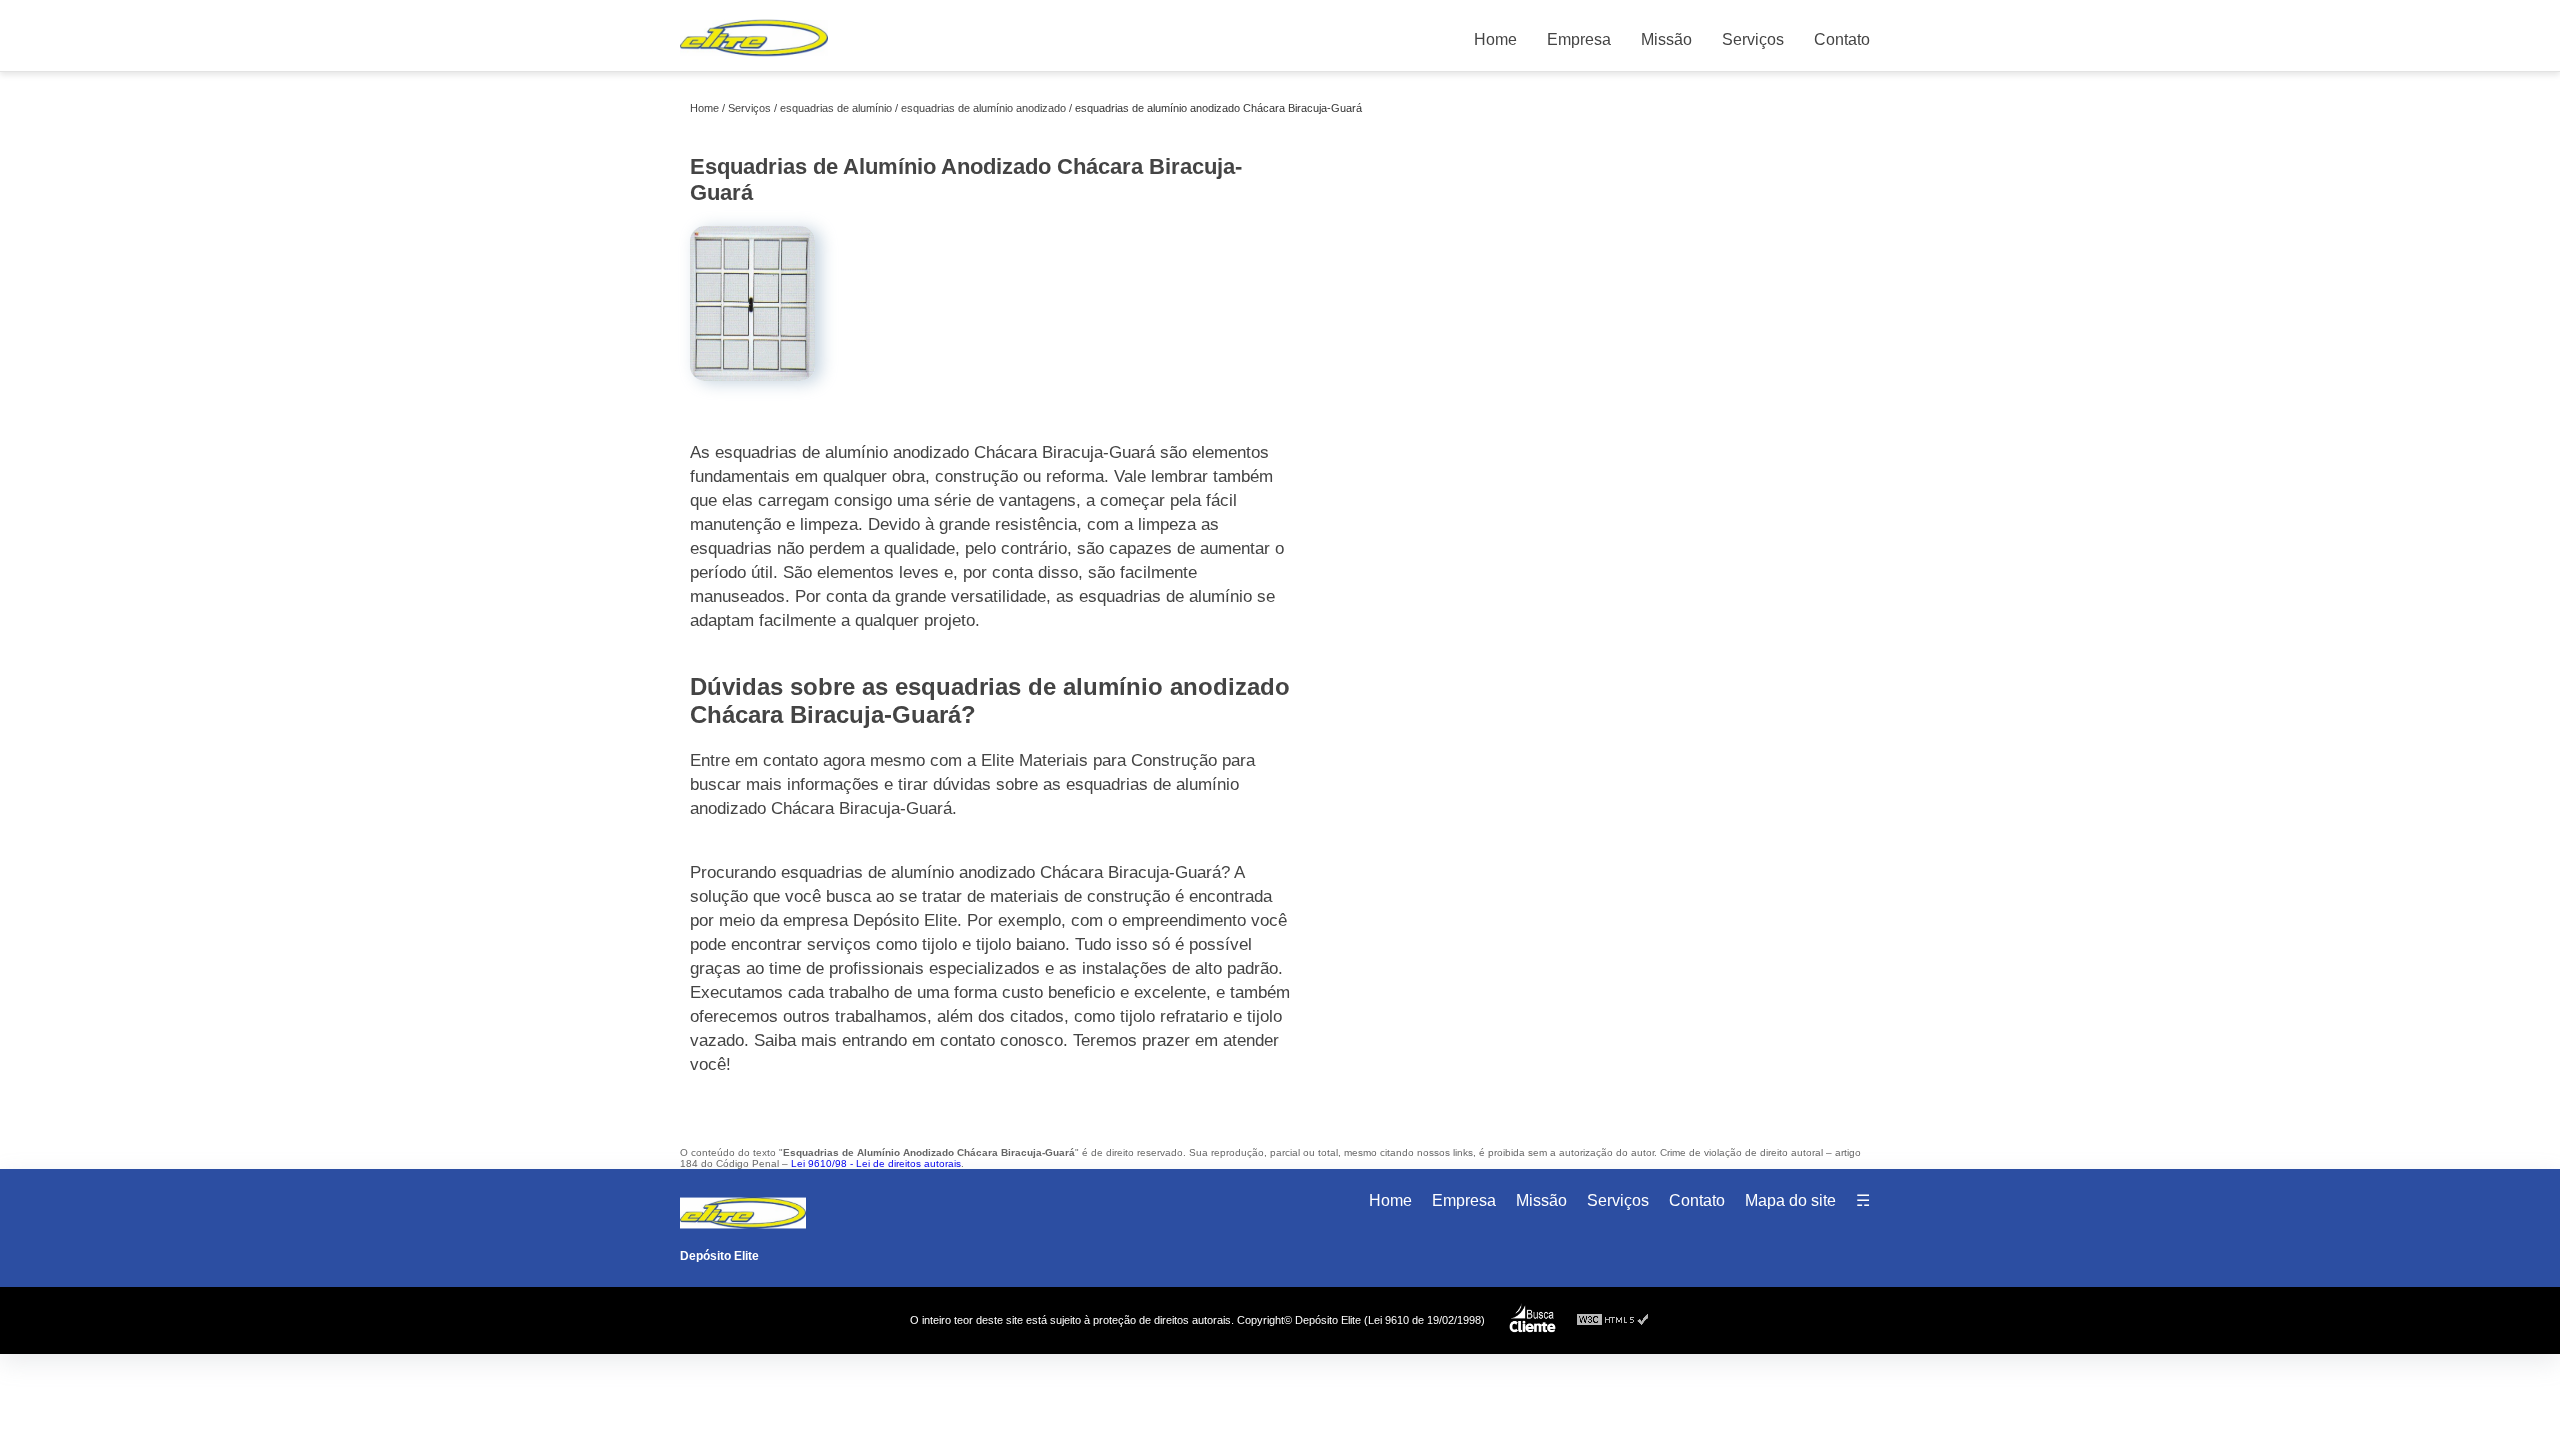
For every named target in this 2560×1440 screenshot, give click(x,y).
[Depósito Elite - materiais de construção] (754, 60)
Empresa (1579, 39)
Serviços (1753, 39)
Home (1495, 39)
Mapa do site (1790, 1200)
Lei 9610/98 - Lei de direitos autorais (876, 1163)
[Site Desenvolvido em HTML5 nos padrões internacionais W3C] (1613, 1320)
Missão (1666, 39)
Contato (1842, 39)
